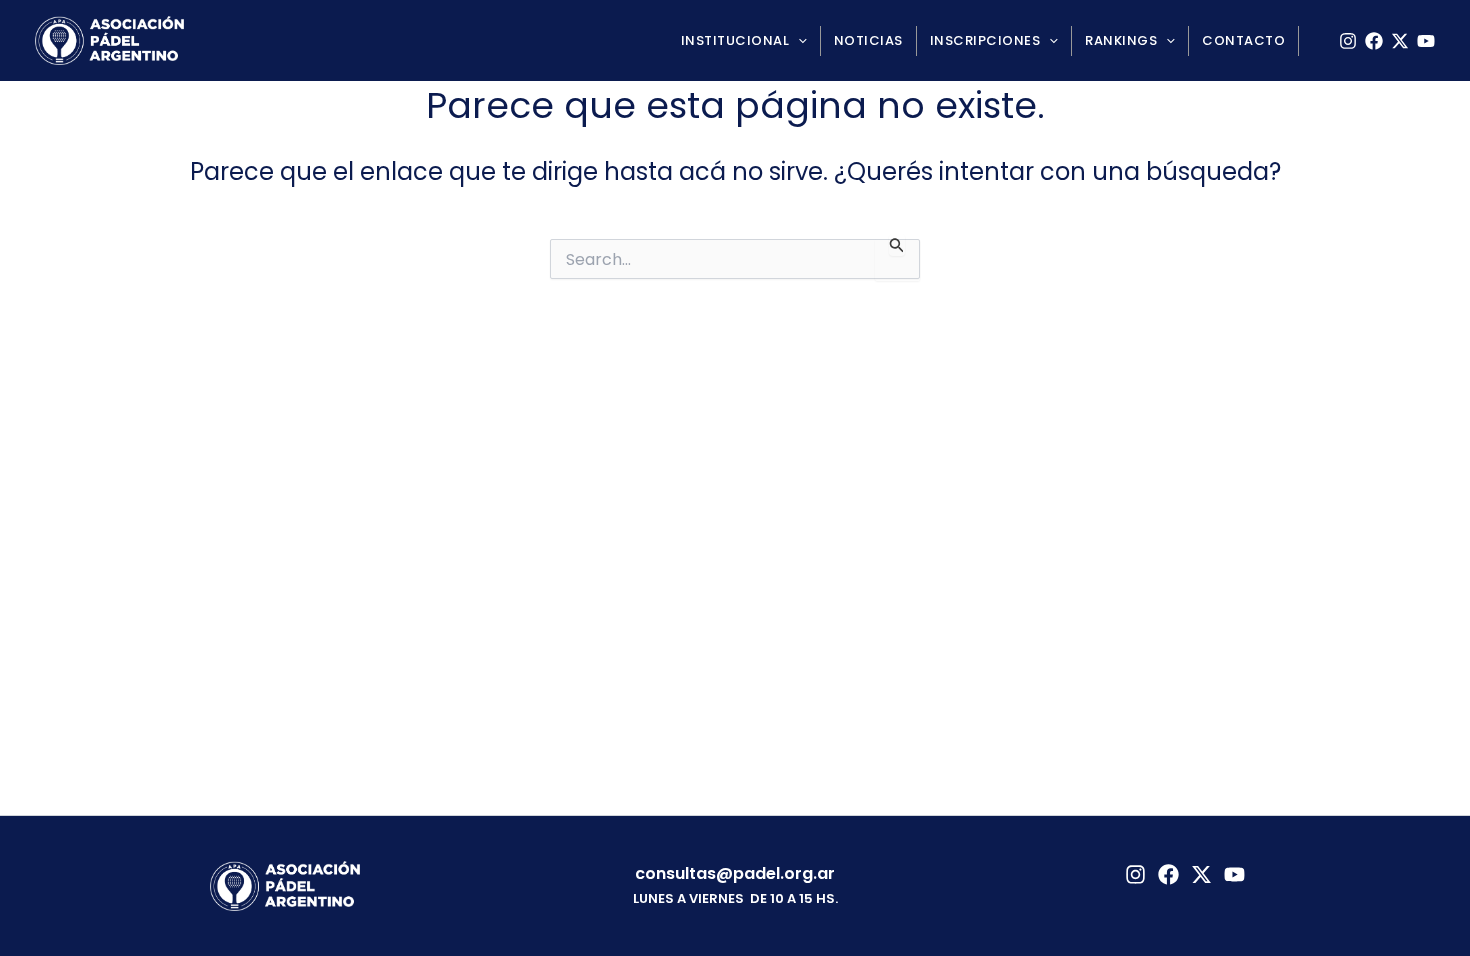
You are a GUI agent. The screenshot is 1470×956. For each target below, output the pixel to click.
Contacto (1243, 40)
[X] (1400, 41)
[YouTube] (1426, 41)
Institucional (735, 40)
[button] (798, 41)
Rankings (1121, 40)
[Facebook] (1374, 41)
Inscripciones (985, 40)
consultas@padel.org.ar (735, 873)
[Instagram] (1348, 41)
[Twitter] (1201, 874)
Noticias (868, 40)
